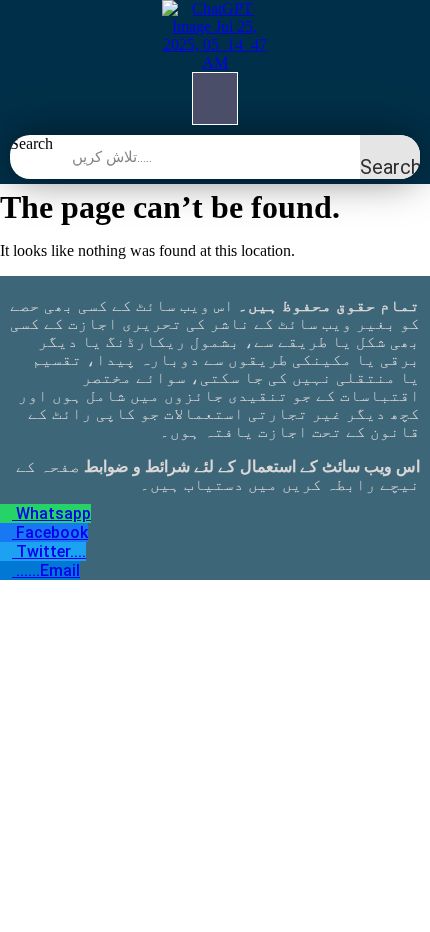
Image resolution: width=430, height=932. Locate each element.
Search (31, 143)
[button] (215, 98)
